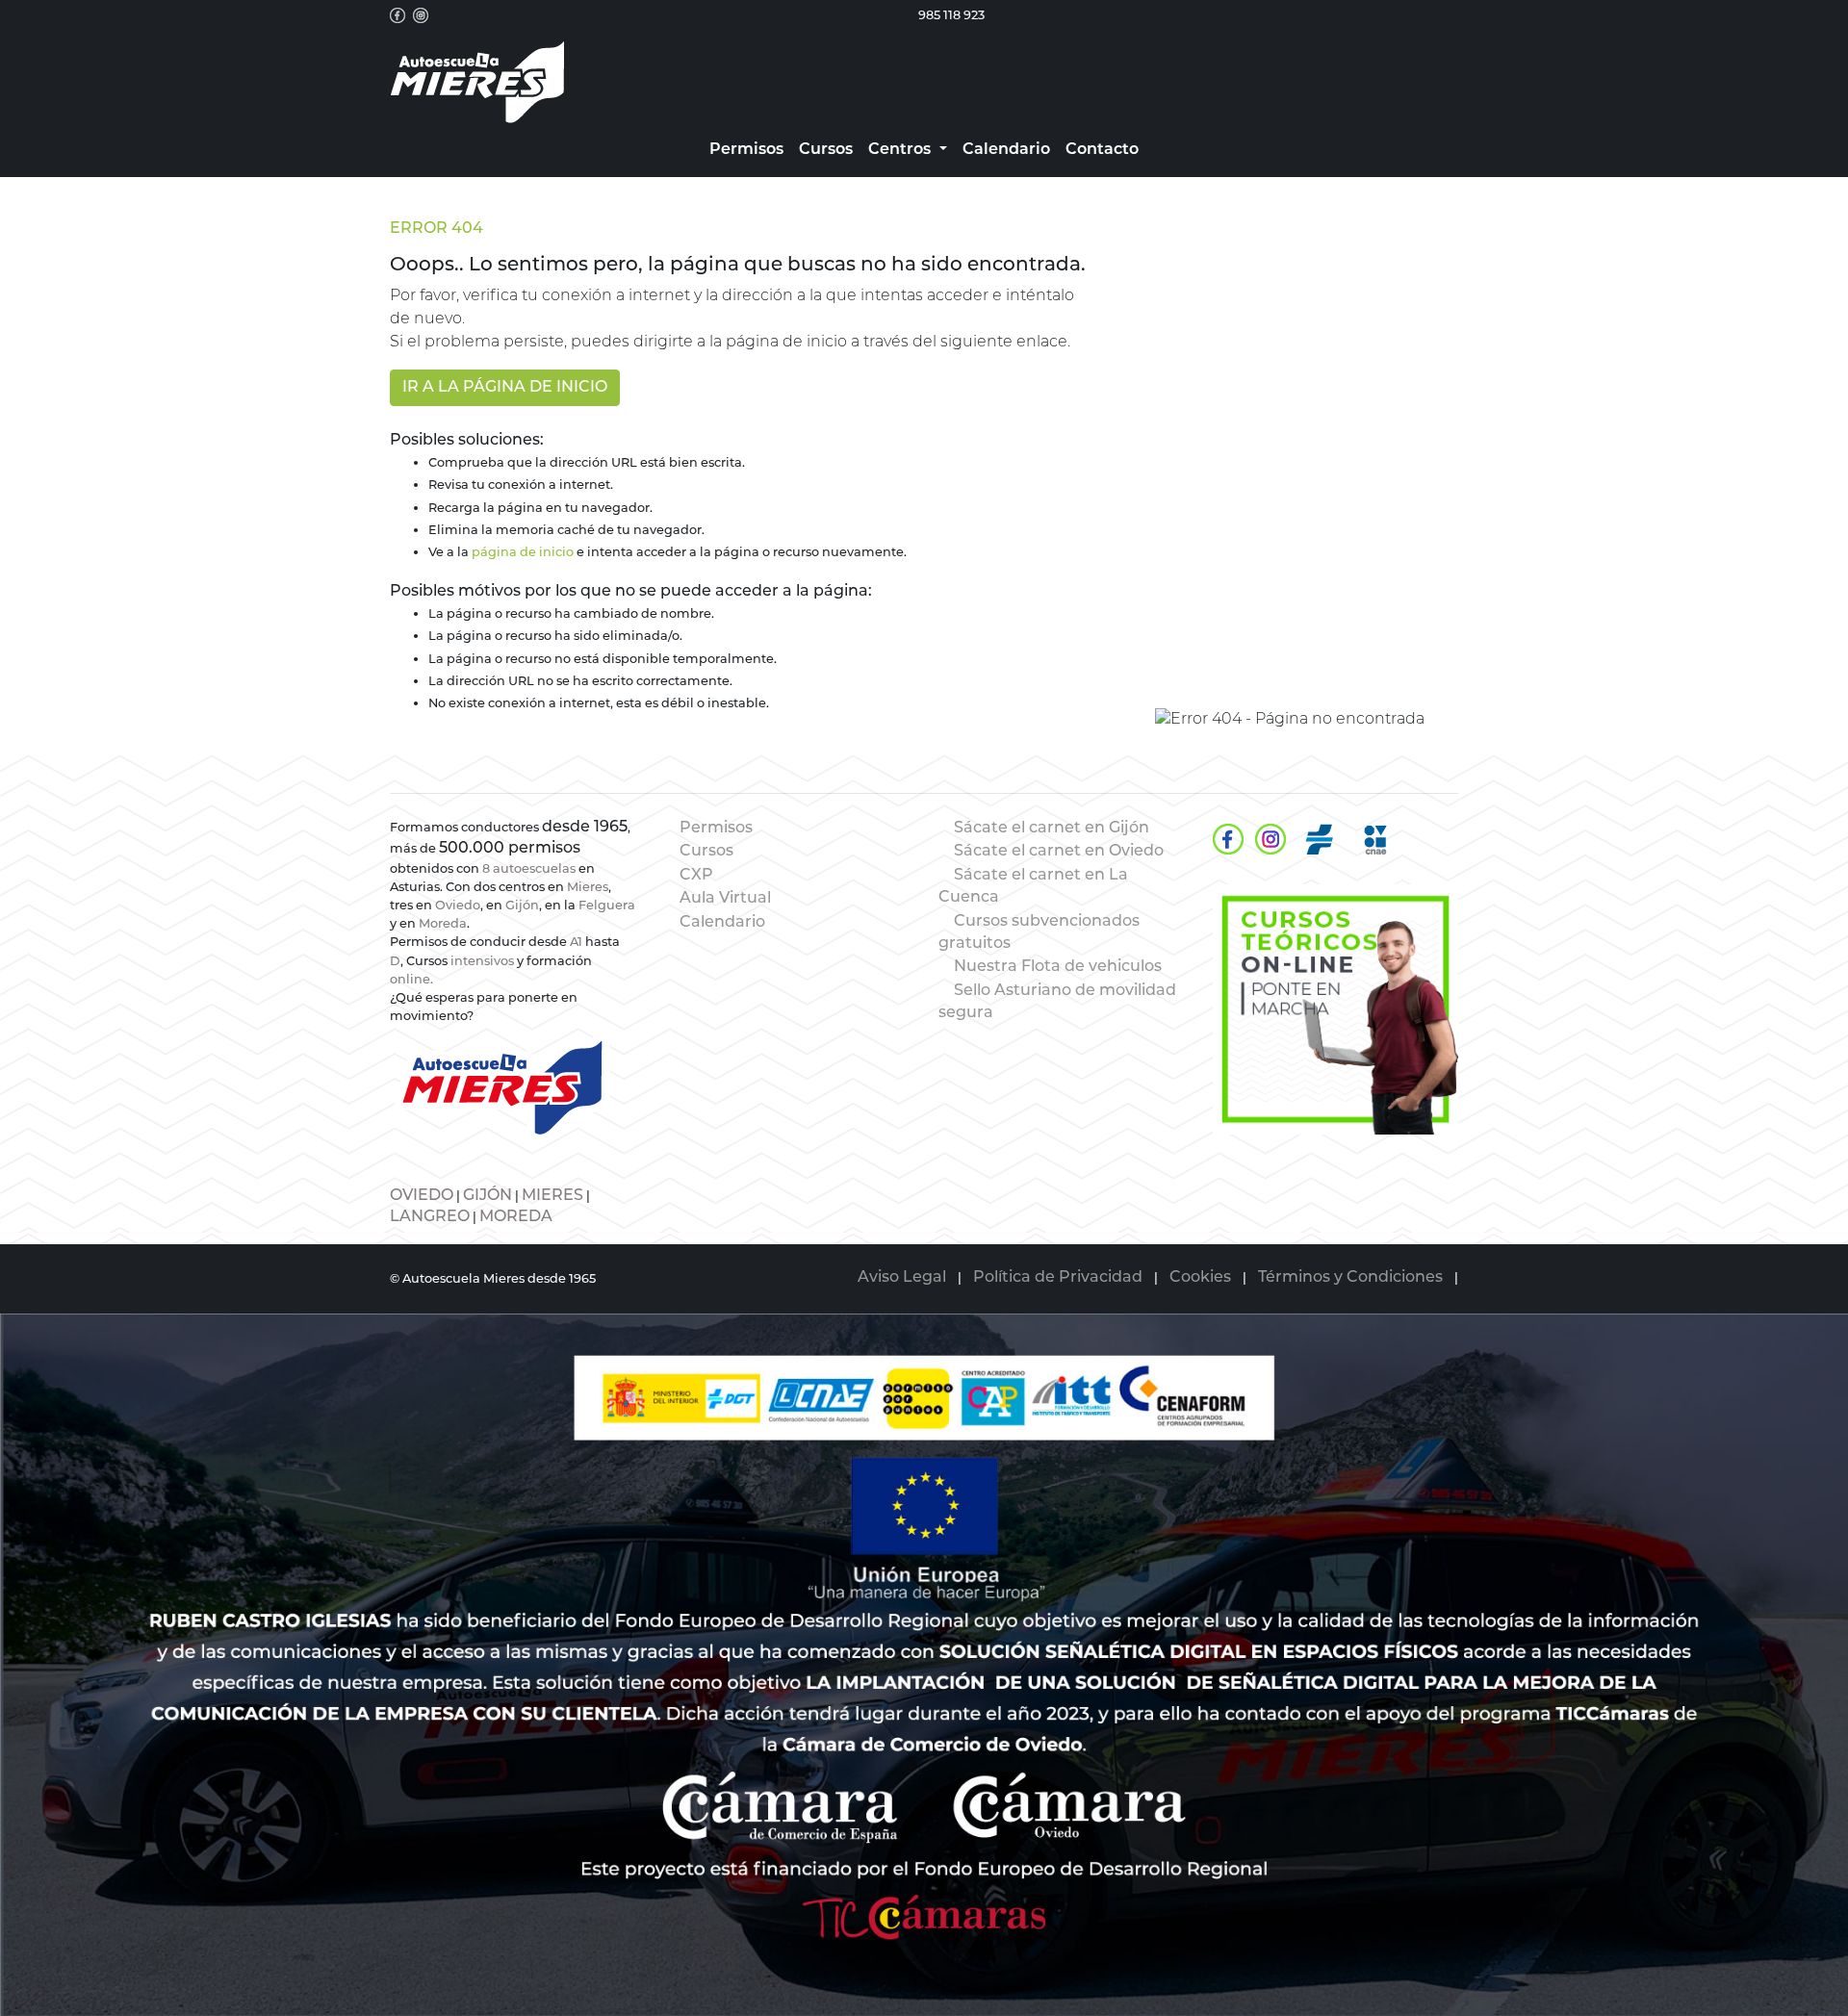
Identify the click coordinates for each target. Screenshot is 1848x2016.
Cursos (706, 852)
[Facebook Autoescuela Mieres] (398, 15)
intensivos (482, 962)
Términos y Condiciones (1350, 1278)
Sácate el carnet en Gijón (1052, 829)
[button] (907, 150)
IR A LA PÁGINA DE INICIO (505, 388)
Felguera (607, 906)
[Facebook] (1228, 839)
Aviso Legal (902, 1278)
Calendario (722, 923)
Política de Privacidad (1058, 1278)
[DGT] (1320, 839)
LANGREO (430, 1217)
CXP (696, 876)
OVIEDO (422, 1196)
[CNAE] (1375, 839)
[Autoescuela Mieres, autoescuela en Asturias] (477, 83)
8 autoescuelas (529, 869)
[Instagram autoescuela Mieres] (421, 15)
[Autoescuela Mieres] (1335, 1009)
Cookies (1200, 1278)
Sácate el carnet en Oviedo (1059, 852)
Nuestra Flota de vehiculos (1058, 967)
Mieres (588, 888)
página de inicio (523, 553)
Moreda (443, 924)
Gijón (522, 906)
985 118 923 (951, 16)
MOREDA (516, 1217)
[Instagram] (1270, 839)
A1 (576, 943)
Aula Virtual (725, 899)
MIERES (552, 1196)
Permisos (716, 829)
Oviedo (458, 906)
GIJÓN (488, 1196)
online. (411, 980)
